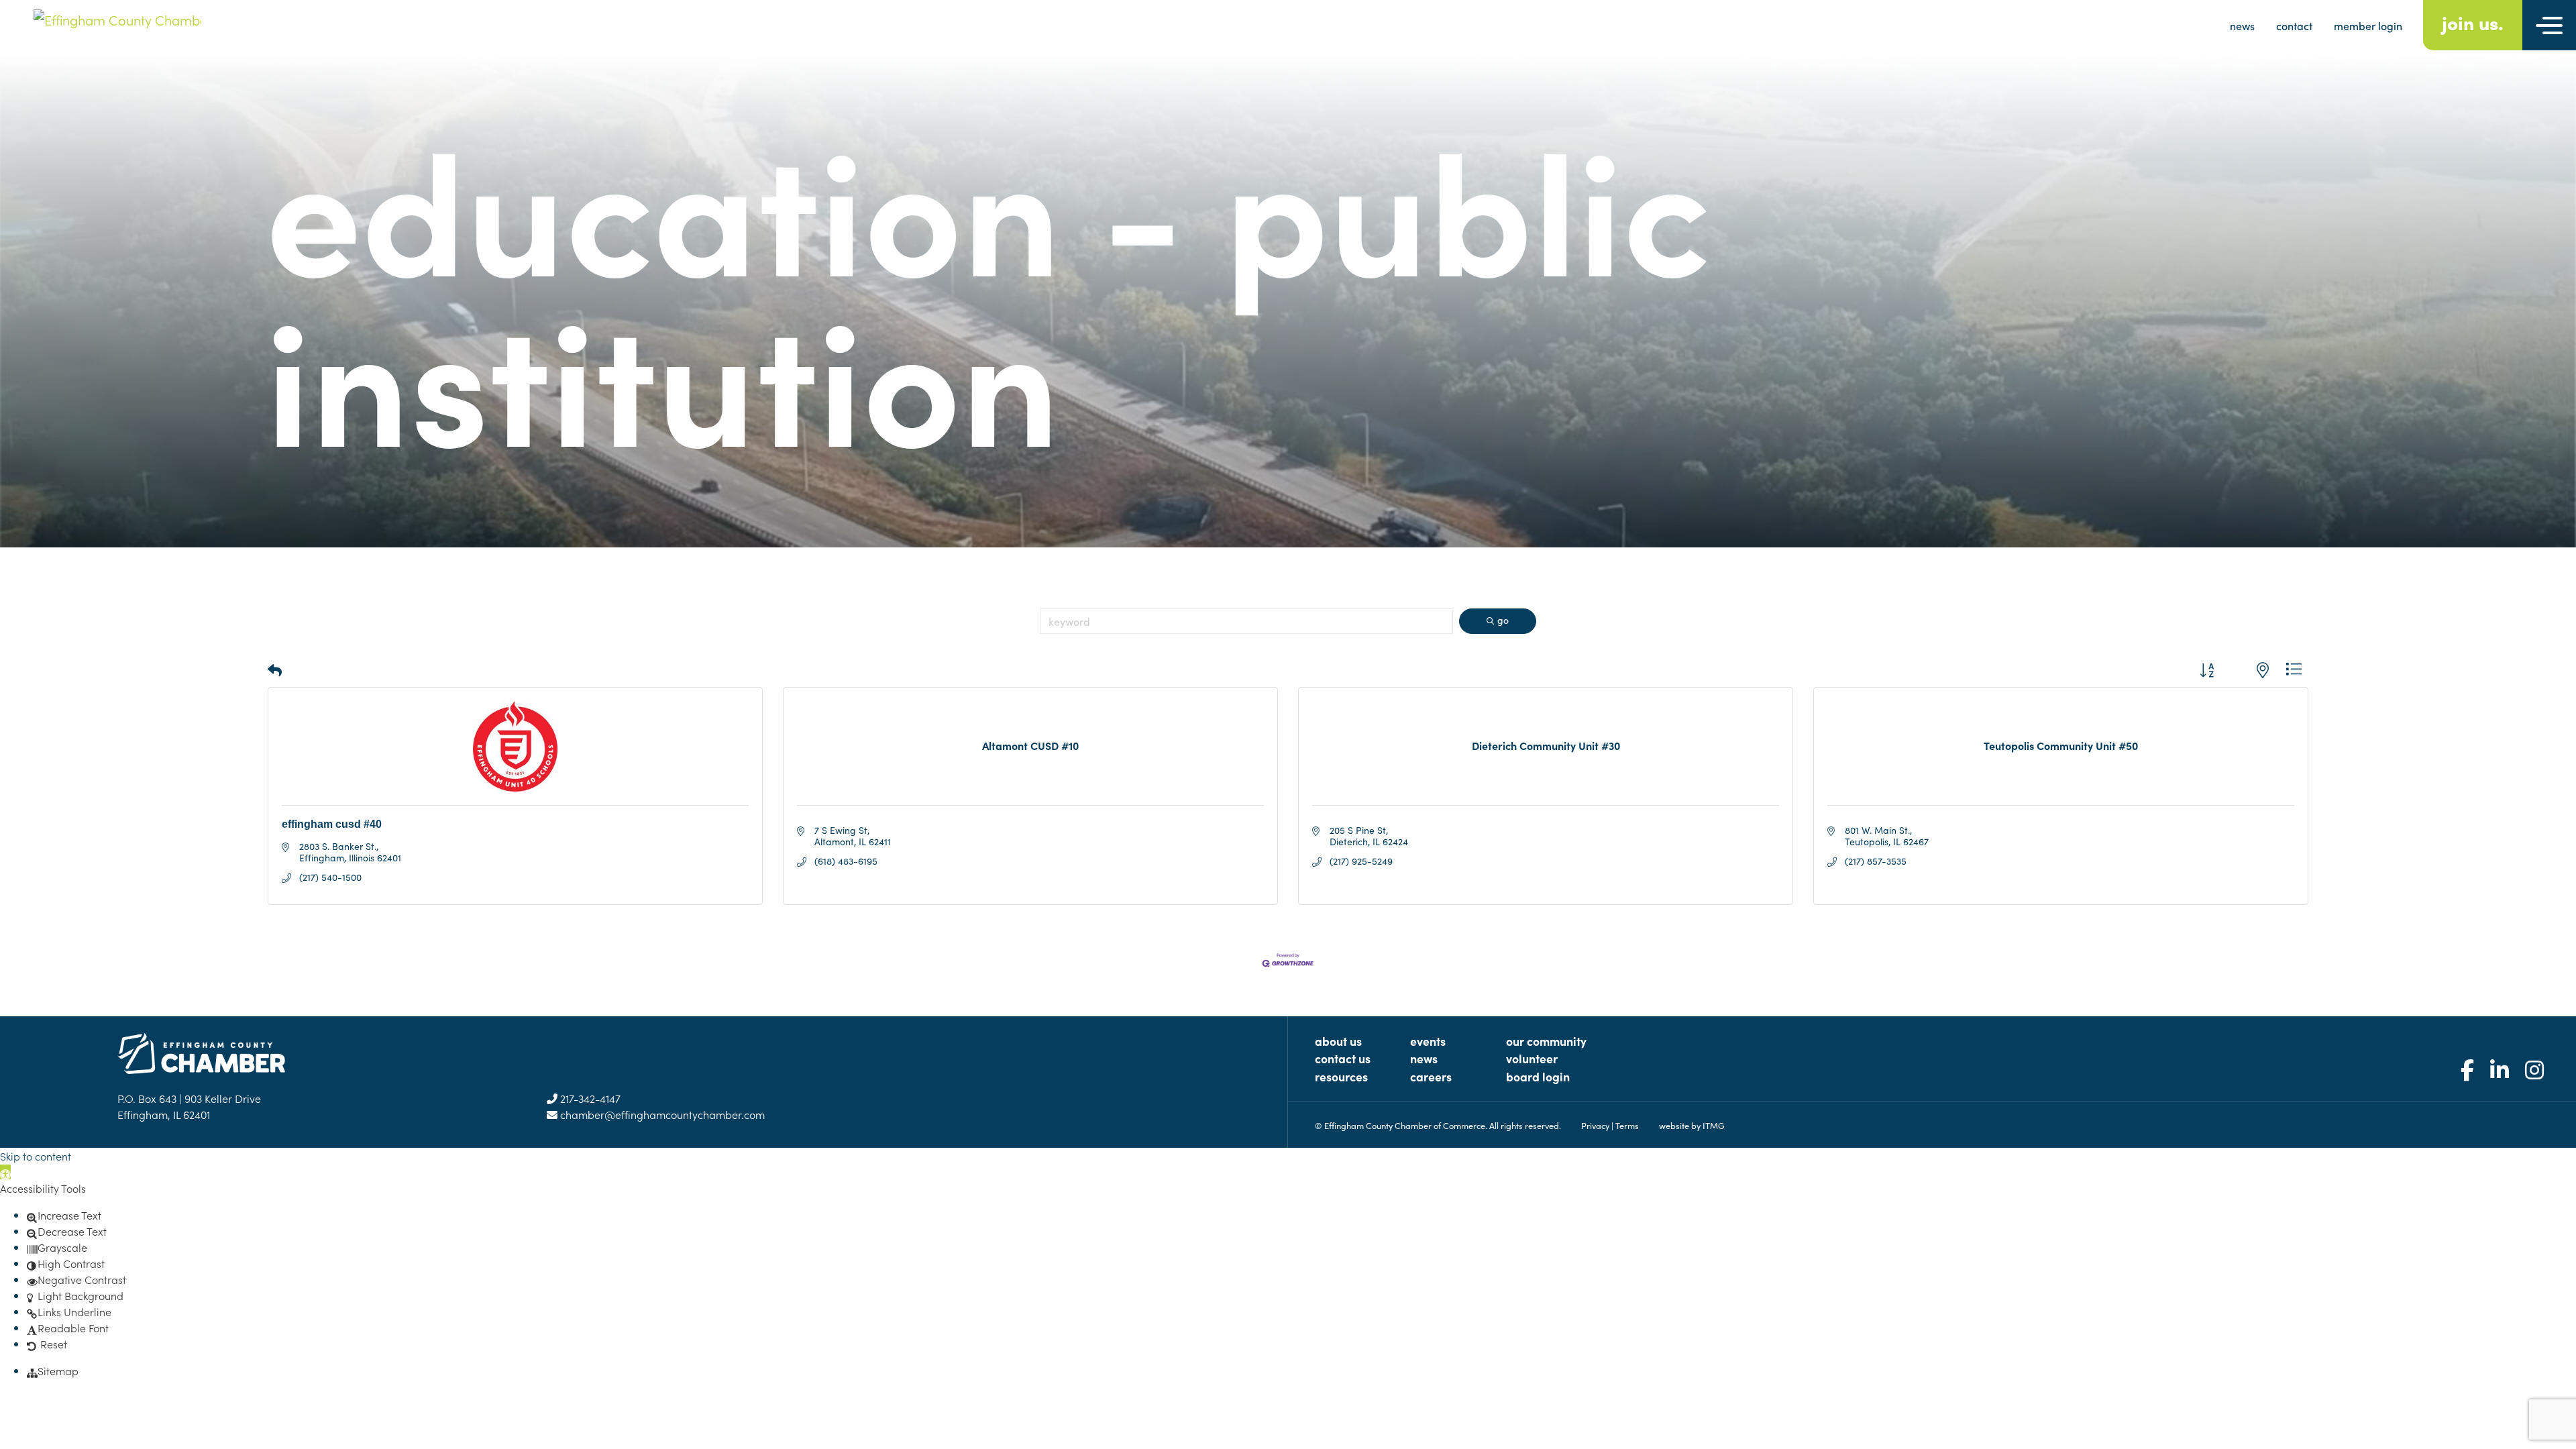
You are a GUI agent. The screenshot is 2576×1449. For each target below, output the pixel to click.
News (1424, 1058)
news (2242, 25)
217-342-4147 (589, 1098)
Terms (1627, 1125)
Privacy (1595, 1125)
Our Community (1546, 1041)
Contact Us (1343, 1058)
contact (2294, 25)
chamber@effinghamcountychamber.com (661, 1114)
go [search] (1503, 620)
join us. (2473, 22)
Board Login (1538, 1076)
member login (2368, 25)
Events (1428, 1041)
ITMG (1714, 1125)
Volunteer (1532, 1058)
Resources (1341, 1076)
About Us (1338, 1041)
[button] (275, 670)
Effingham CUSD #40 (332, 824)
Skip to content (36, 1156)
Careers (1431, 1076)
